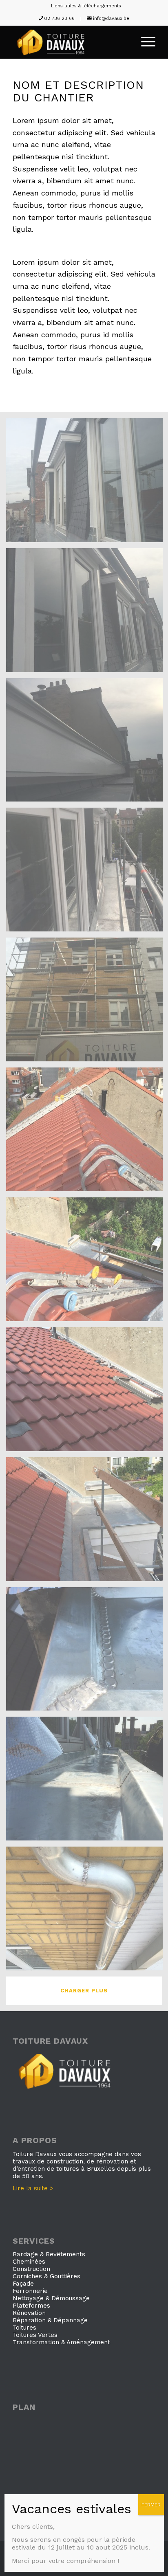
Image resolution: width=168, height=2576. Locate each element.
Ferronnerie (30, 2291)
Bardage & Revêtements (49, 2254)
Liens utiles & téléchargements (86, 6)
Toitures (24, 2328)
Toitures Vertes (35, 2335)
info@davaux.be (111, 19)
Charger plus (84, 1991)
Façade (23, 2284)
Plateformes (31, 2306)
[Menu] (144, 42)
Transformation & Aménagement (61, 2342)
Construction (31, 2269)
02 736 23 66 (59, 19)
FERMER (151, 2505)
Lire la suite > (33, 2188)
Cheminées (29, 2262)
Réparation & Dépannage (50, 2320)
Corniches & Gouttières (46, 2276)
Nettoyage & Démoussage (51, 2298)
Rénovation (29, 2313)
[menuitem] (86, 6)
